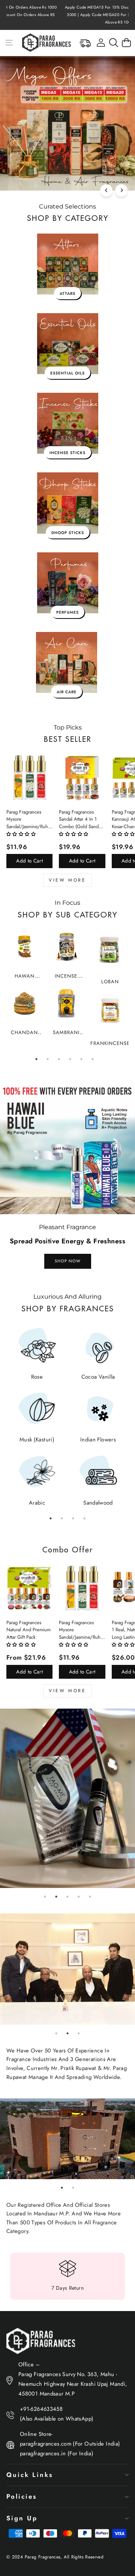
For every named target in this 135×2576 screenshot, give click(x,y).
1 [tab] (36, 1059)
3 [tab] (59, 1059)
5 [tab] (81, 1059)
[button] (21, 834)
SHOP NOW (68, 1261)
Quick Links (30, 2475)
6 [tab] (93, 1059)
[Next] (121, 190)
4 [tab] (70, 1059)
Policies (22, 2496)
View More (67, 880)
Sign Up (22, 2518)
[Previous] (106, 190)
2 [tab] (48, 1059)
